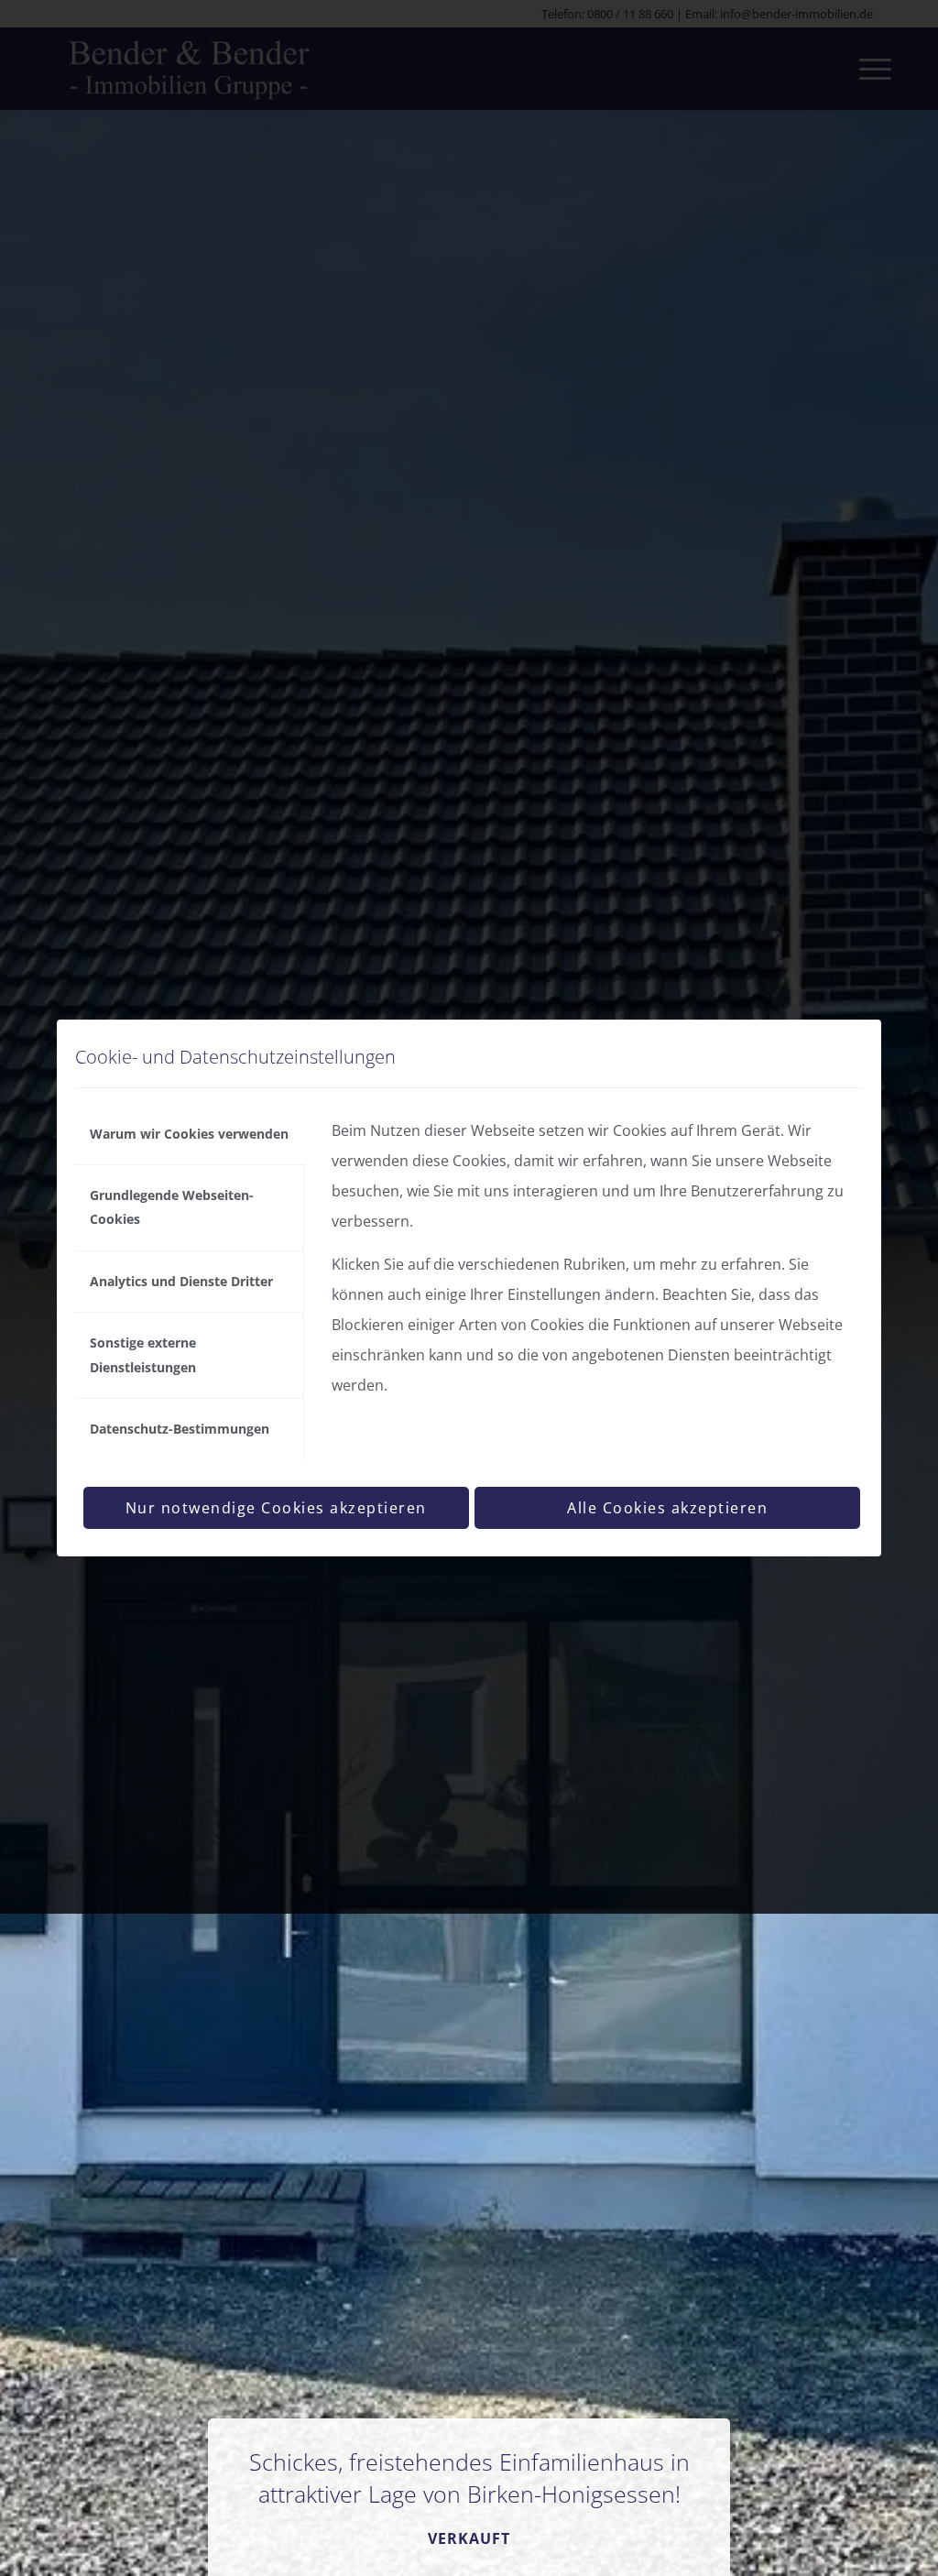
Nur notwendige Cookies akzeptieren (276, 1508)
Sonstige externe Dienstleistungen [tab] (143, 1354)
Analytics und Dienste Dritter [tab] (181, 1281)
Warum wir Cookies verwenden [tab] (189, 1134)
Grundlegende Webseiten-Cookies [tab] (172, 1207)
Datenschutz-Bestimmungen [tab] (180, 1429)
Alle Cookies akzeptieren (667, 1508)
